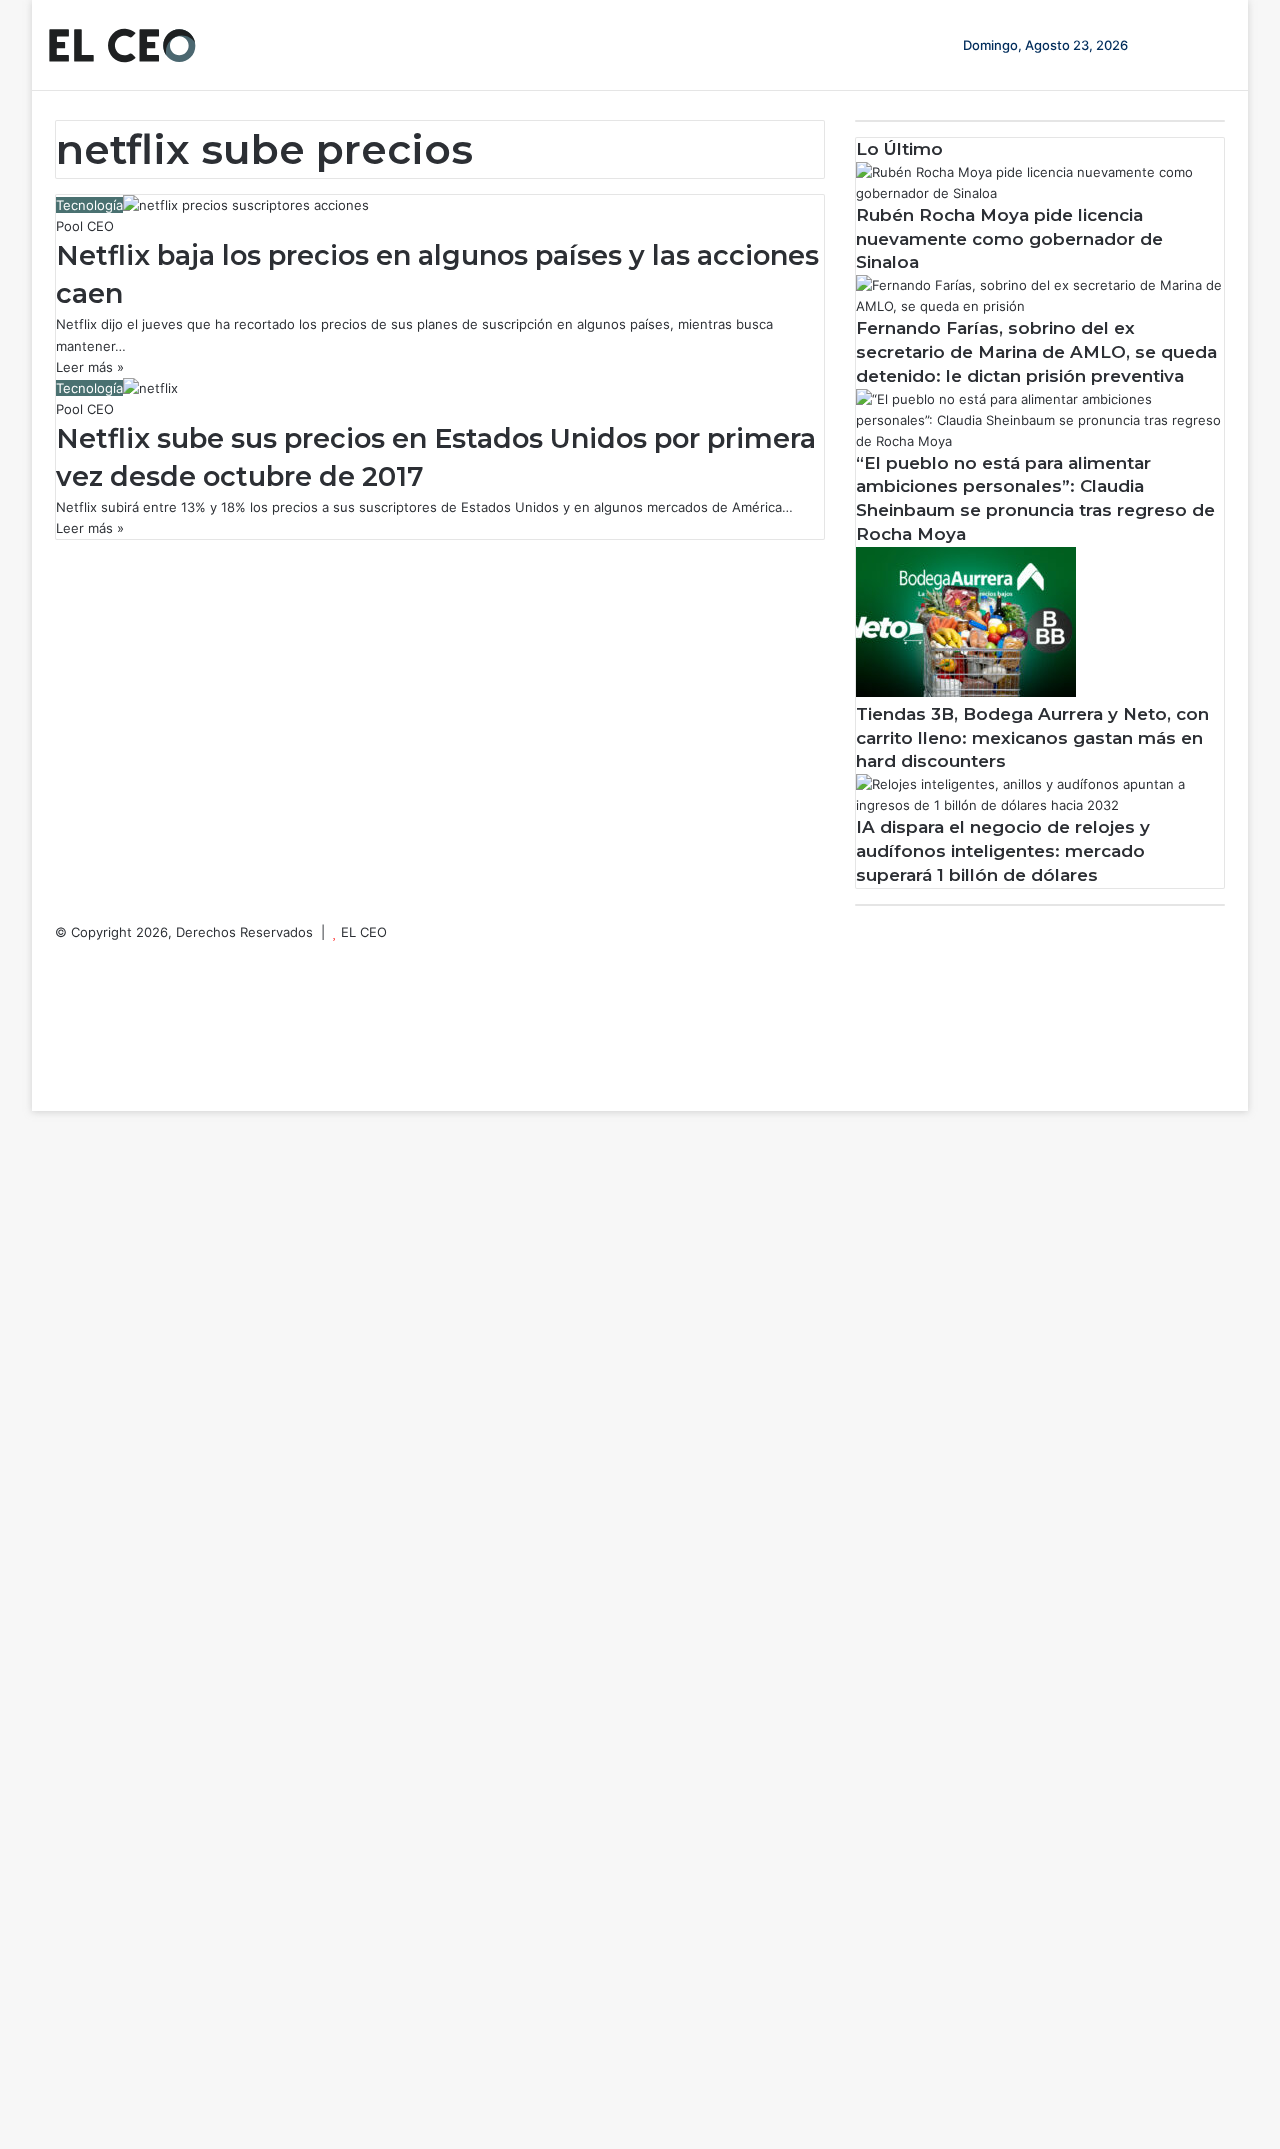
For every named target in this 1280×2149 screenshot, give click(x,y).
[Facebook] (60, 953)
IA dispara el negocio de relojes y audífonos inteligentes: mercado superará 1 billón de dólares (1003, 851)
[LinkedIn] (60, 995)
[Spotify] (60, 1058)
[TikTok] (60, 1079)
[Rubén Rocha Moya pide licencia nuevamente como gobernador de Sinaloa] (1040, 193)
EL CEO (364, 932)
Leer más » (90, 367)
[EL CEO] (122, 45)
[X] (60, 974)
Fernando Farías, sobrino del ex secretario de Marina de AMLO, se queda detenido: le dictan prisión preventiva (1036, 352)
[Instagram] (60, 1037)
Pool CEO (85, 226)
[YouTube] (60, 1016)
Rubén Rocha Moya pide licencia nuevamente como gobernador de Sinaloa (1009, 239)
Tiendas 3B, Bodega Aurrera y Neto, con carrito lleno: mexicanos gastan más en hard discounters (1032, 738)
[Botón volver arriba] (37, 1100)
